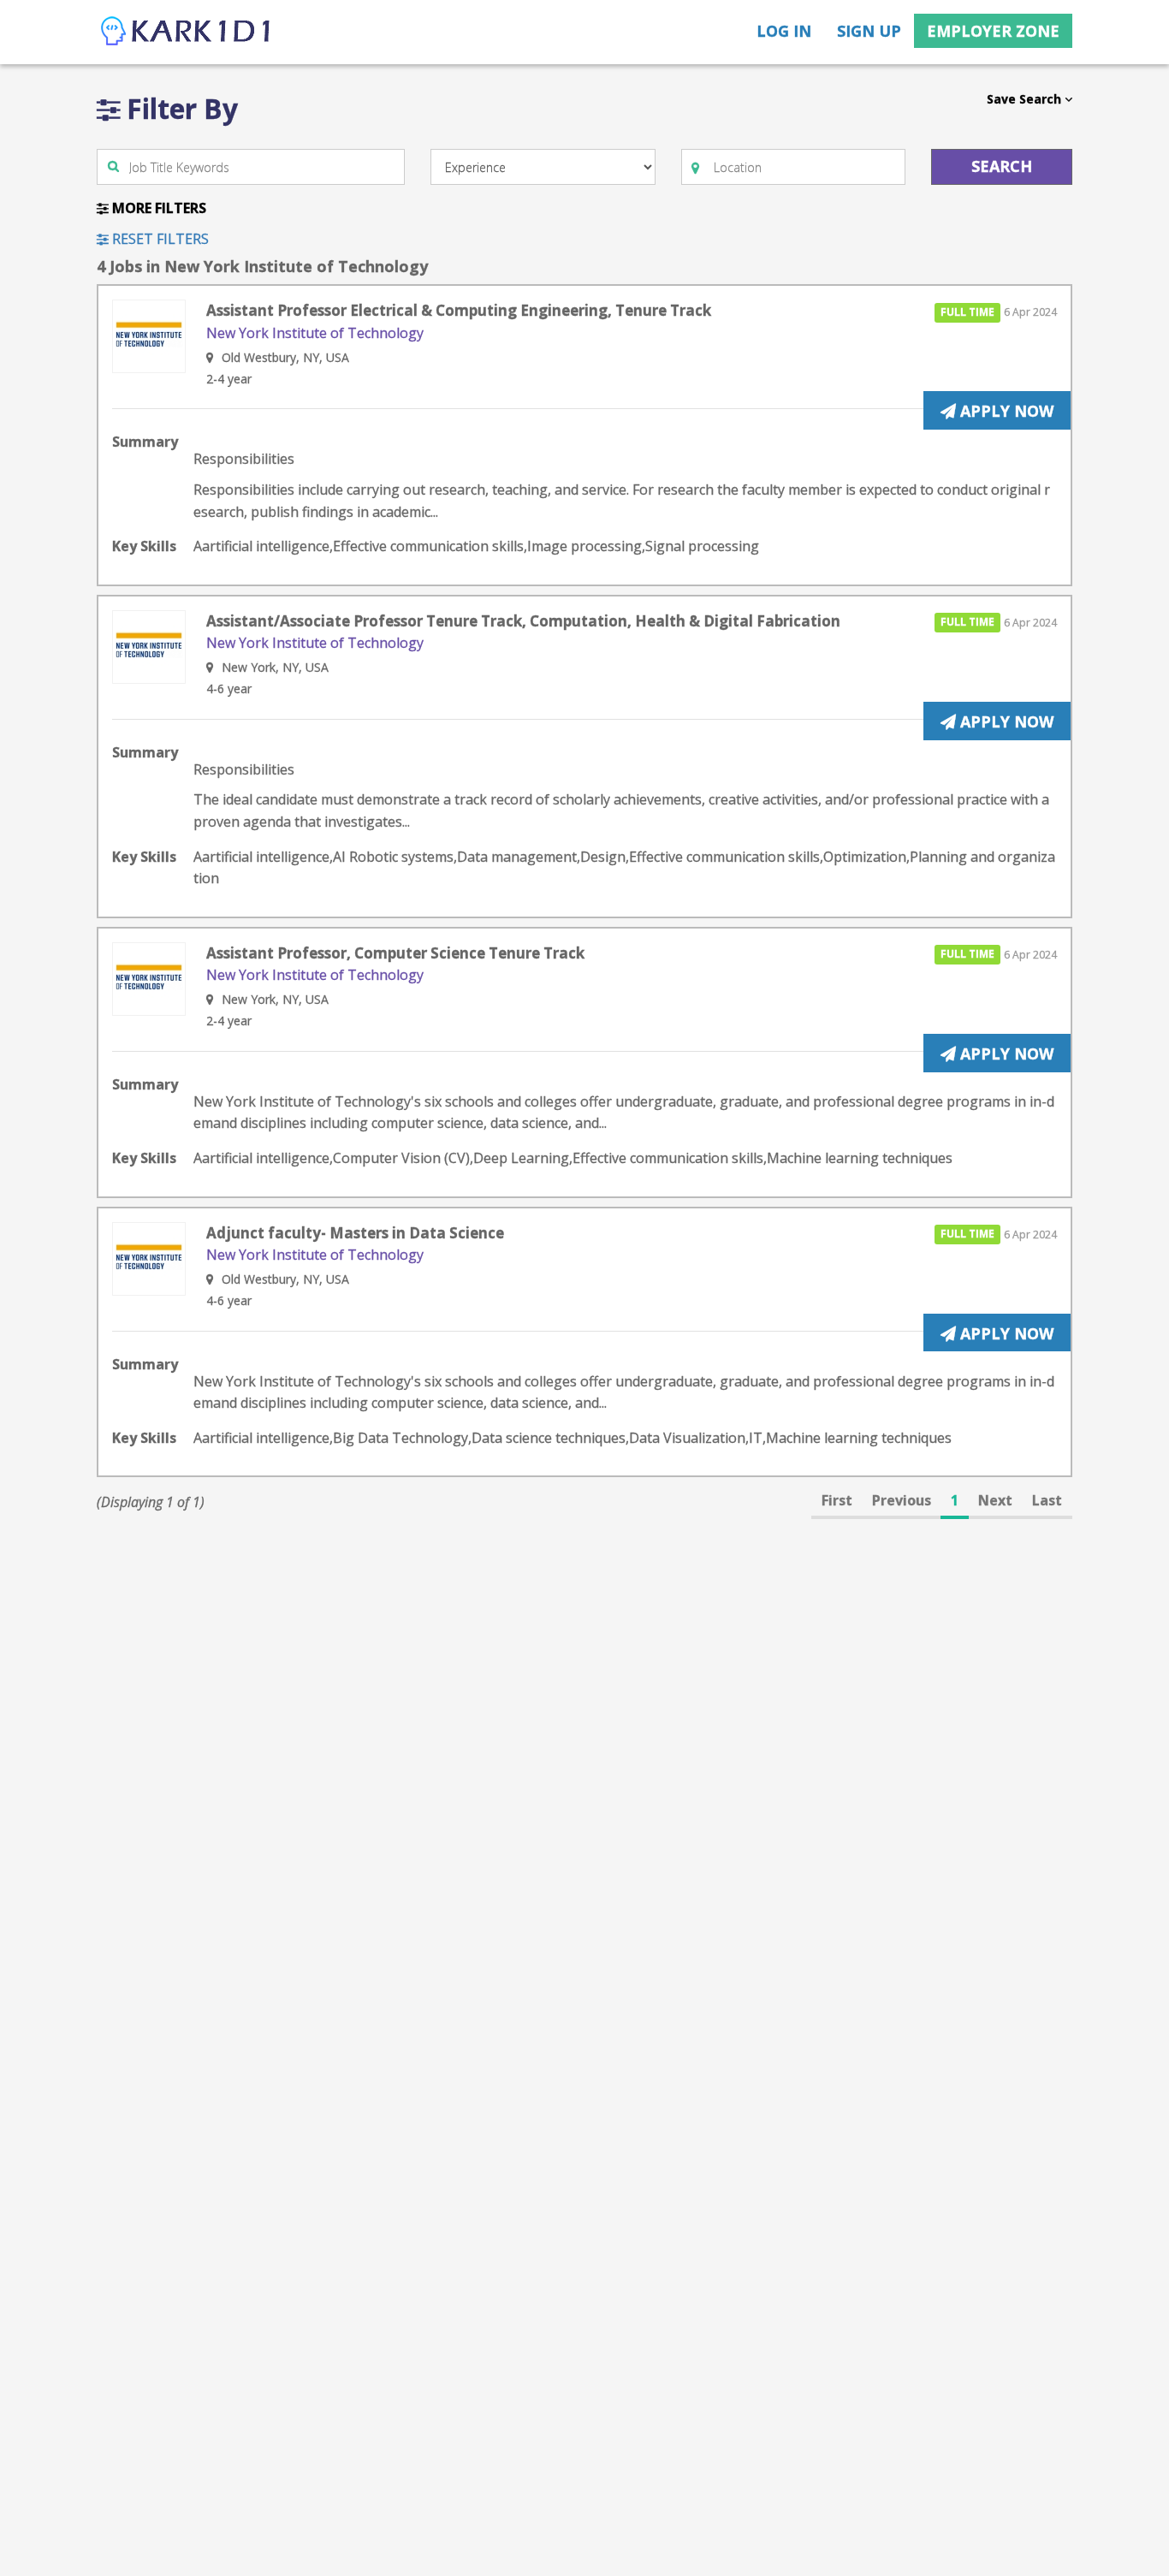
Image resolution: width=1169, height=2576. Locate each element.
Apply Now (1005, 411)
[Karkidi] (187, 32)
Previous (902, 1500)
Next (995, 1500)
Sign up (869, 31)
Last (1047, 1500)
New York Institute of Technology (315, 333)
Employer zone (993, 31)
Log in (784, 31)
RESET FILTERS (159, 239)
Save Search (1026, 99)
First (837, 1500)
